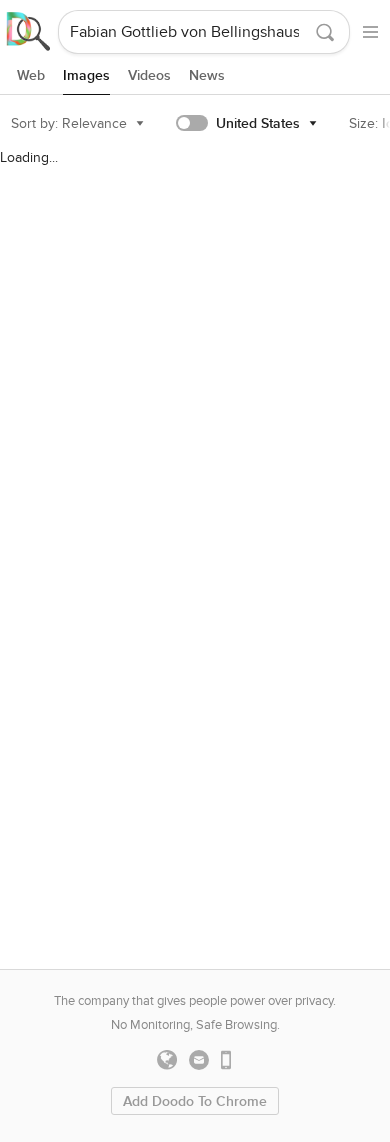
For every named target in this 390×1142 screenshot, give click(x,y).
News (207, 75)
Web (31, 75)
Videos (149, 75)
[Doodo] (29, 32)
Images (86, 75)
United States (258, 123)
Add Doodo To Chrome (195, 1101)
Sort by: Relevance (69, 123)
